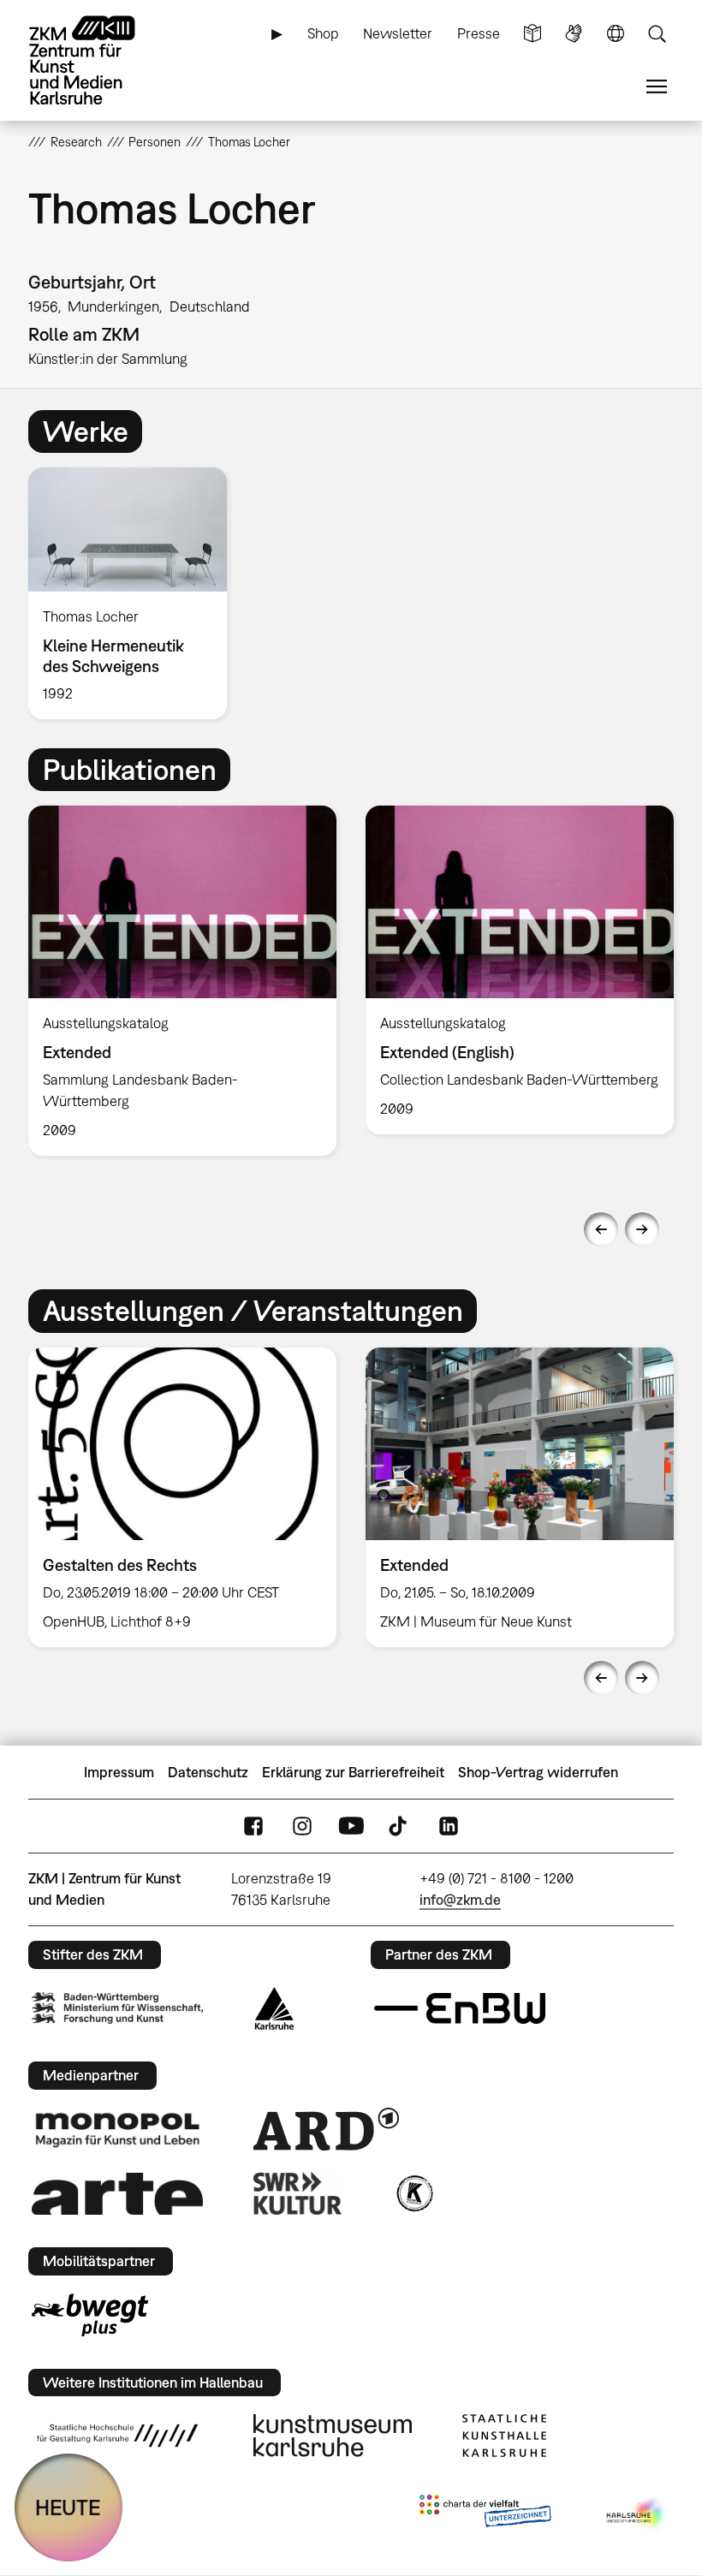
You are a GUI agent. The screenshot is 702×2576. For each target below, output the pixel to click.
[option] (135, 593)
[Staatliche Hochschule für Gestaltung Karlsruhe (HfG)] (117, 2436)
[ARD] (326, 2129)
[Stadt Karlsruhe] (274, 2008)
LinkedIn (449, 1826)
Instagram (302, 1826)
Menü (657, 87)
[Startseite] (97, 60)
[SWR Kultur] (298, 2193)
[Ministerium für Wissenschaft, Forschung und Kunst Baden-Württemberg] (117, 2008)
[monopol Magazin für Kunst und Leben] (117, 2129)
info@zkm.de (460, 1900)
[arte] (117, 2194)
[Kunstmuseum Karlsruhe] (333, 2436)
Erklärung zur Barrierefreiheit (353, 1772)
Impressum (119, 1772)
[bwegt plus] (90, 2315)
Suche (657, 34)
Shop (323, 33)
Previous (601, 1229)
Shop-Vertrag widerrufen (538, 1772)
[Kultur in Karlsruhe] (413, 2193)
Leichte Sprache (532, 34)
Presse (479, 33)
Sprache (616, 34)
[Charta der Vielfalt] (485, 2514)
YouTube (351, 1826)
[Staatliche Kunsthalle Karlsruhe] (504, 2436)
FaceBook (253, 1826)
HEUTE (68, 2507)
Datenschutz (208, 1772)
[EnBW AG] (460, 2008)
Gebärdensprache (574, 34)
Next (642, 1229)
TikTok (400, 1826)
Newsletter (398, 33)
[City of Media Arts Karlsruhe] (637, 2514)
